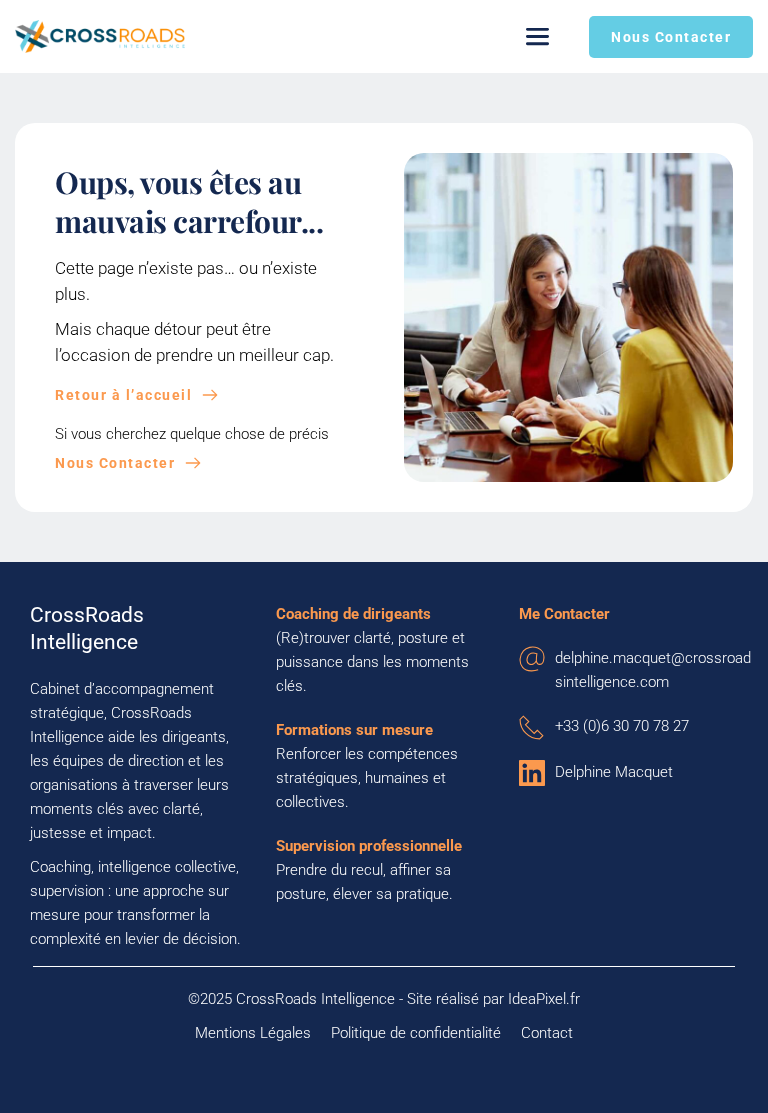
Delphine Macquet (614, 772)
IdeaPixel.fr (544, 999)
